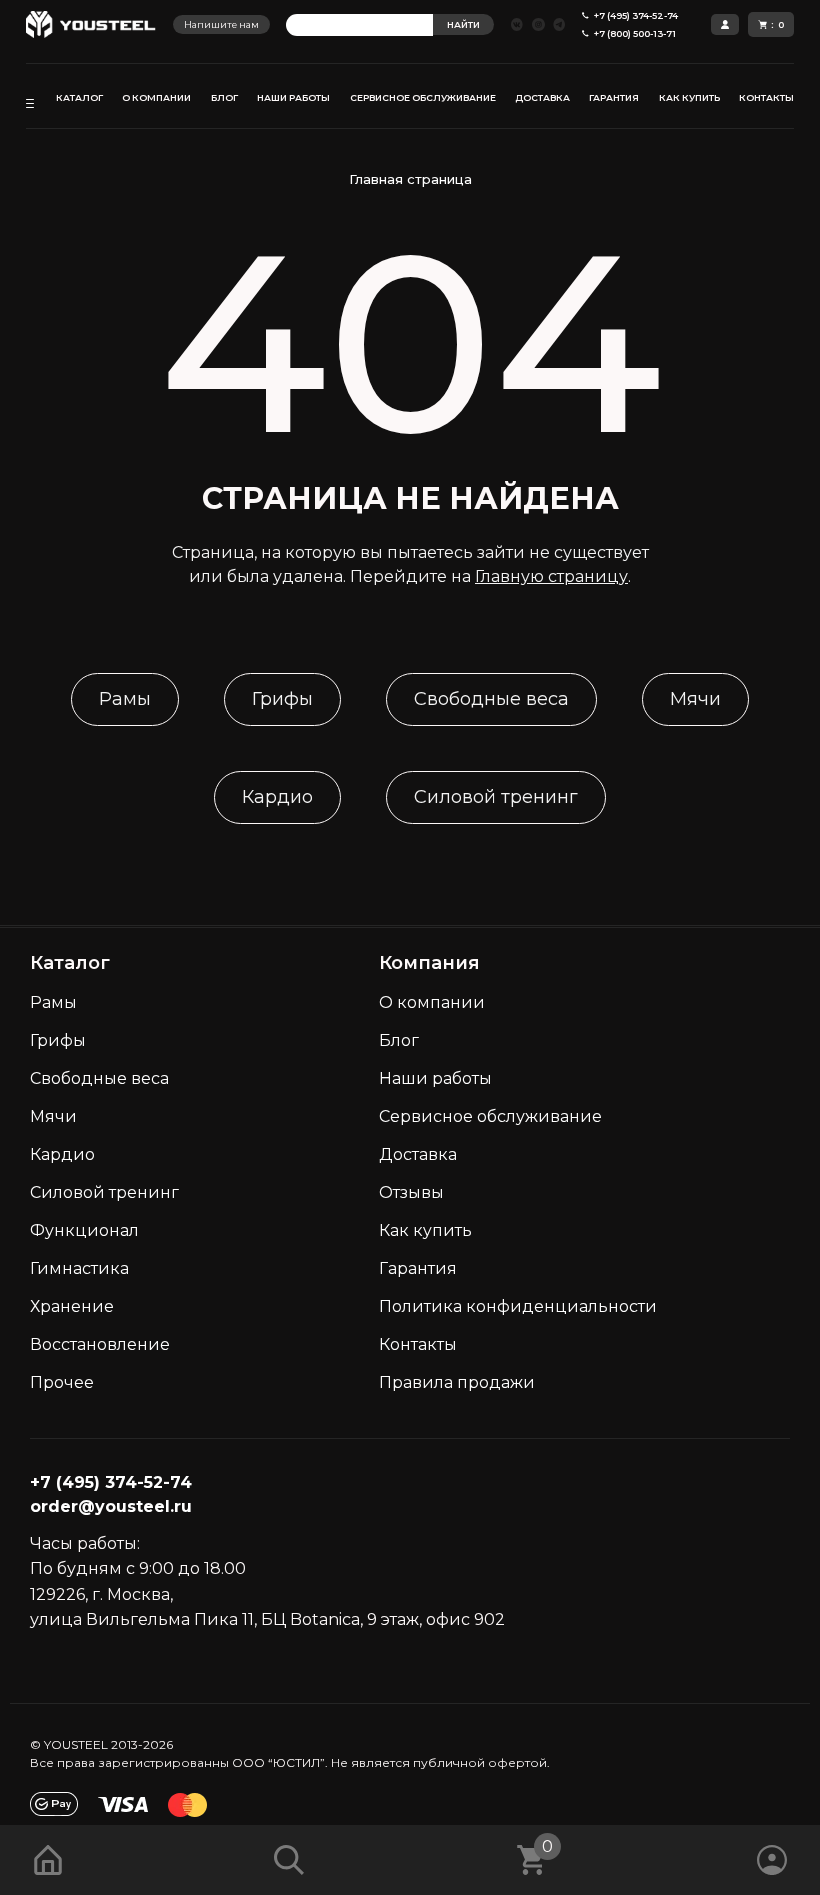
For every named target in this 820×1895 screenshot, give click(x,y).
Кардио (277, 797)
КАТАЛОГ (79, 97)
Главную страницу (551, 576)
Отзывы (411, 1192)
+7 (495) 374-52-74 (111, 1482)
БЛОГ (224, 97)
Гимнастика (79, 1268)
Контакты (418, 1344)
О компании (432, 1002)
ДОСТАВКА (542, 97)
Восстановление (100, 1344)
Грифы (282, 699)
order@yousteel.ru (111, 1506)
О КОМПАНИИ (156, 97)
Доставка (418, 1154)
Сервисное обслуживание (490, 1116)
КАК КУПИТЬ (689, 97)
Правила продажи (457, 1382)
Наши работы (435, 1078)
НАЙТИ (463, 24)
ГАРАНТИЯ (614, 97)
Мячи (695, 699)
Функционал (84, 1230)
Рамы (125, 699)
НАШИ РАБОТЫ (293, 97)
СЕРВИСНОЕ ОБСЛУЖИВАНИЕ (423, 97)
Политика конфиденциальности (518, 1306)
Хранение (72, 1306)
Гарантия (418, 1268)
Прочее (62, 1382)
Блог (399, 1040)
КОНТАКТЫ (766, 97)
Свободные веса (491, 699)
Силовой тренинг (496, 797)
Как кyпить (425, 1230)
